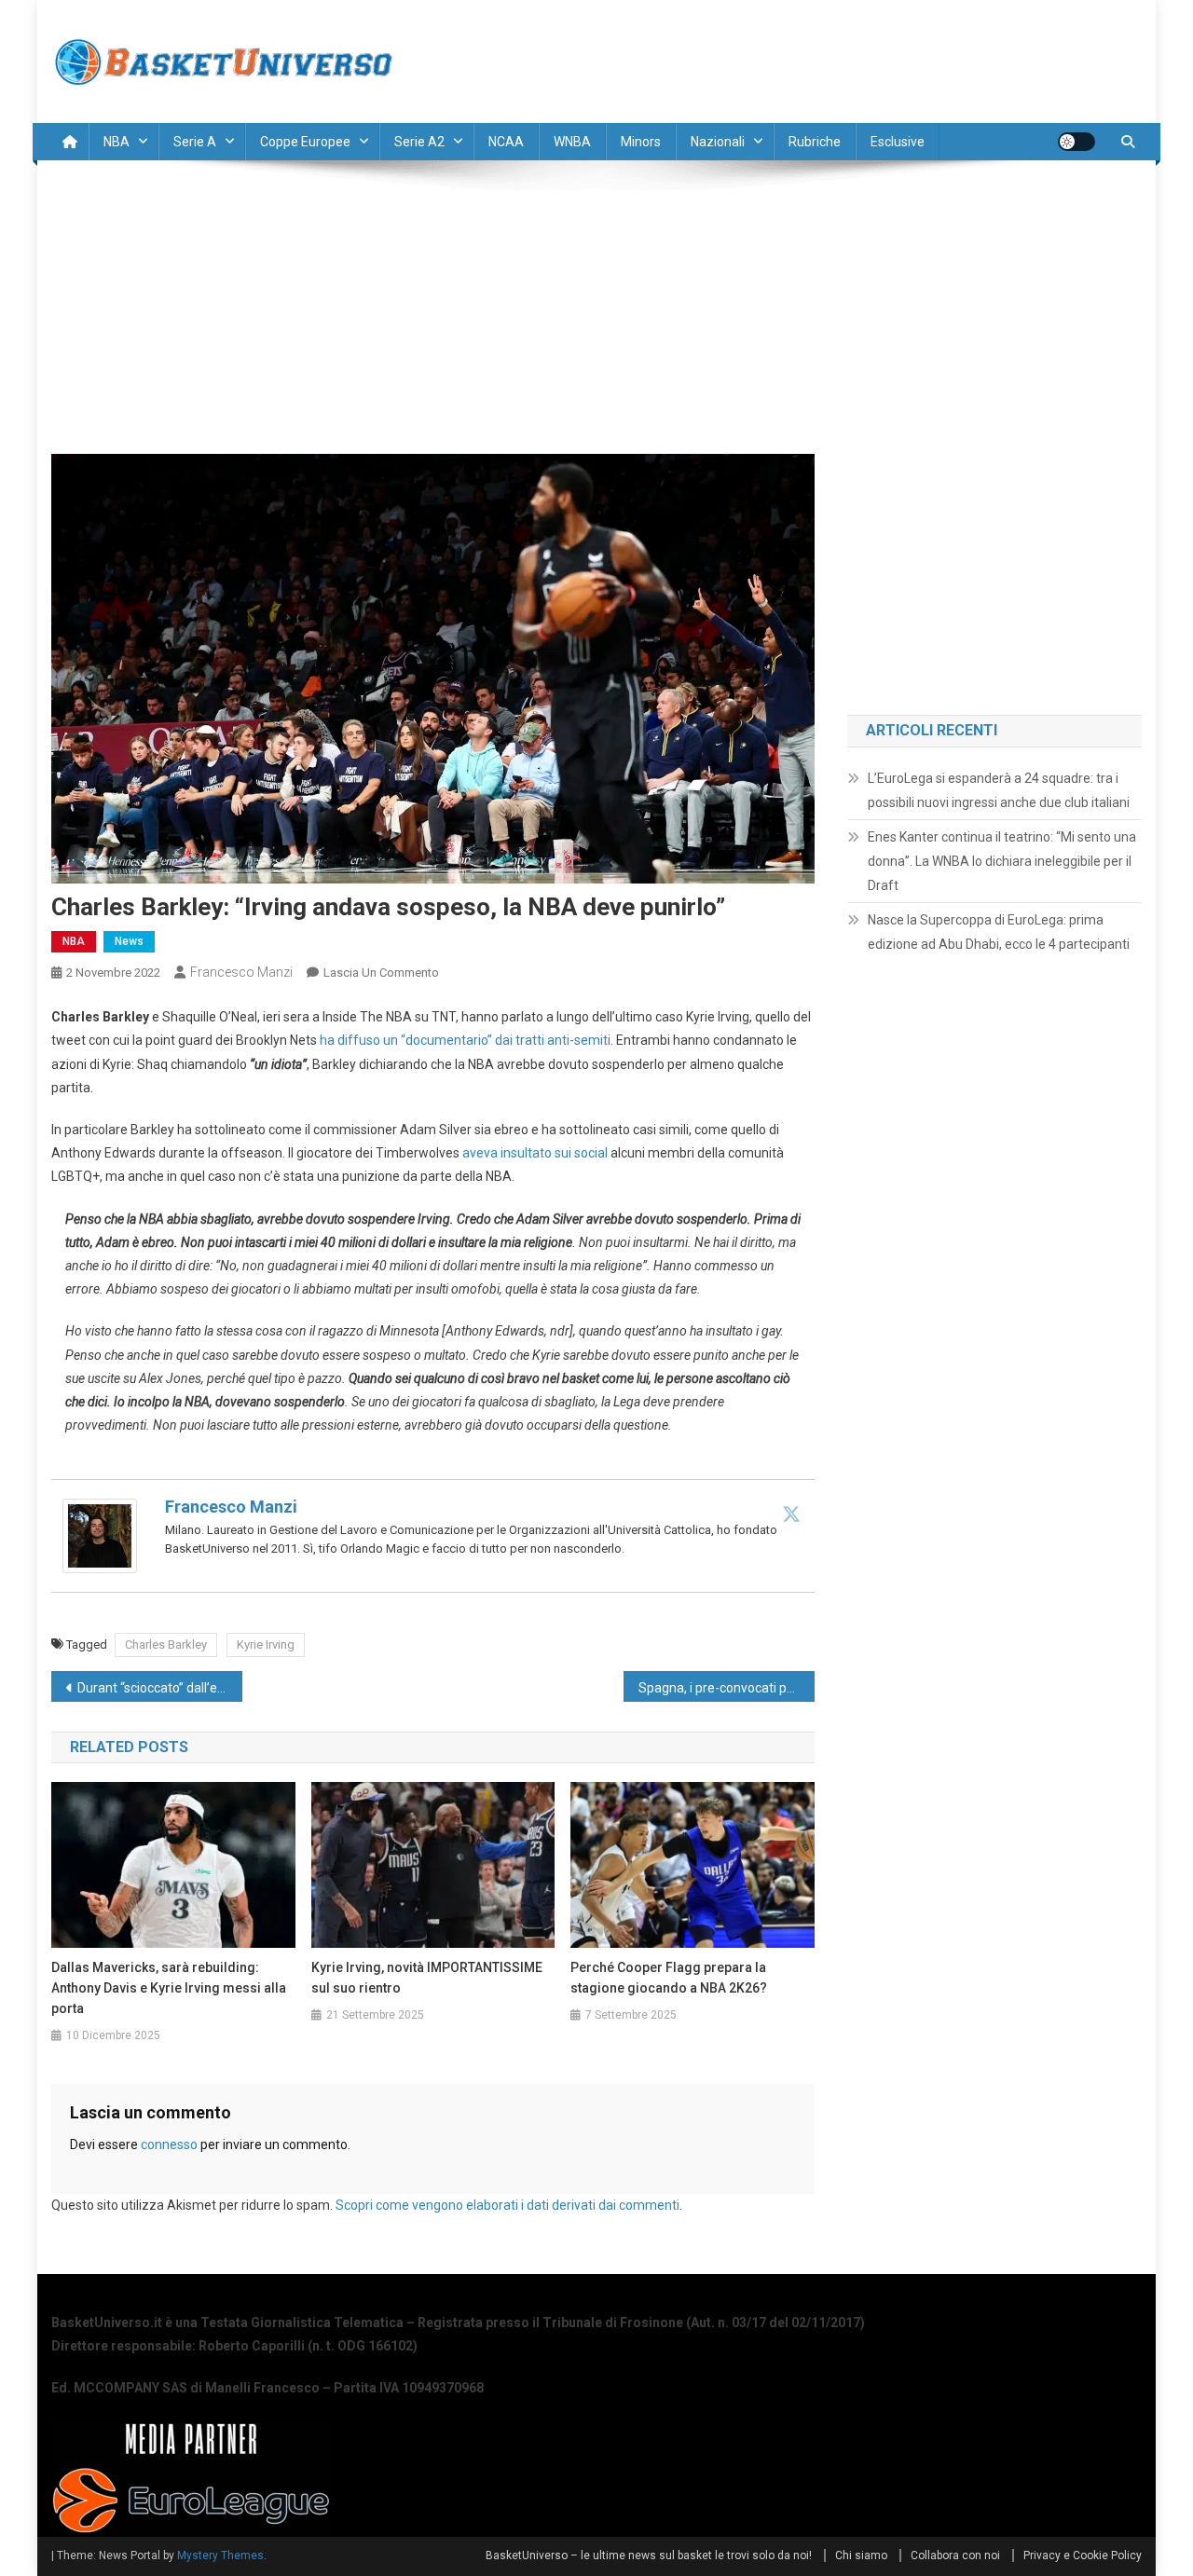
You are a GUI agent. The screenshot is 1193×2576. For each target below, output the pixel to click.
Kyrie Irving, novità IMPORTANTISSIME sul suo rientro (427, 1978)
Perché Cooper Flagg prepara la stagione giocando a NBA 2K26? (669, 1978)
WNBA (572, 142)
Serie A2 (419, 142)
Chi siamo (861, 2555)
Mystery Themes (220, 2555)
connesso (169, 2144)
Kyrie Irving (266, 1644)
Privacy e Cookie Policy (1083, 2555)
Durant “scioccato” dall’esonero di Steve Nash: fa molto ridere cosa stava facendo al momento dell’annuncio (160, 1688)
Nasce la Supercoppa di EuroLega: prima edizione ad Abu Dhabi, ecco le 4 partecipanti (999, 932)
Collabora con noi (955, 2555)
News (129, 941)
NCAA (506, 142)
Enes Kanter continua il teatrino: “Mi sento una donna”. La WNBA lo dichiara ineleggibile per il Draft (1002, 861)
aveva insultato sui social (535, 1153)
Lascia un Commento (381, 973)
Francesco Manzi (241, 972)
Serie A (195, 142)
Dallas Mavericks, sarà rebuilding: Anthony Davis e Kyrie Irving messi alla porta (169, 1988)
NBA (117, 142)
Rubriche (815, 142)
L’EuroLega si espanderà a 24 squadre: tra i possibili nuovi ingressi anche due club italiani (999, 790)
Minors (641, 142)
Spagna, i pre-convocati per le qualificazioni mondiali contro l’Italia (727, 1688)
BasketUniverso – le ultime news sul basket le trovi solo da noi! (649, 2555)
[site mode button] (1076, 142)
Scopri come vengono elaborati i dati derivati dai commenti (507, 2205)
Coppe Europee (305, 142)
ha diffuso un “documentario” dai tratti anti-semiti (465, 1040)
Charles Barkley (166, 1644)
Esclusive (898, 142)
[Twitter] (791, 1514)
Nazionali (718, 142)
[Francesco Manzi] (100, 1535)
